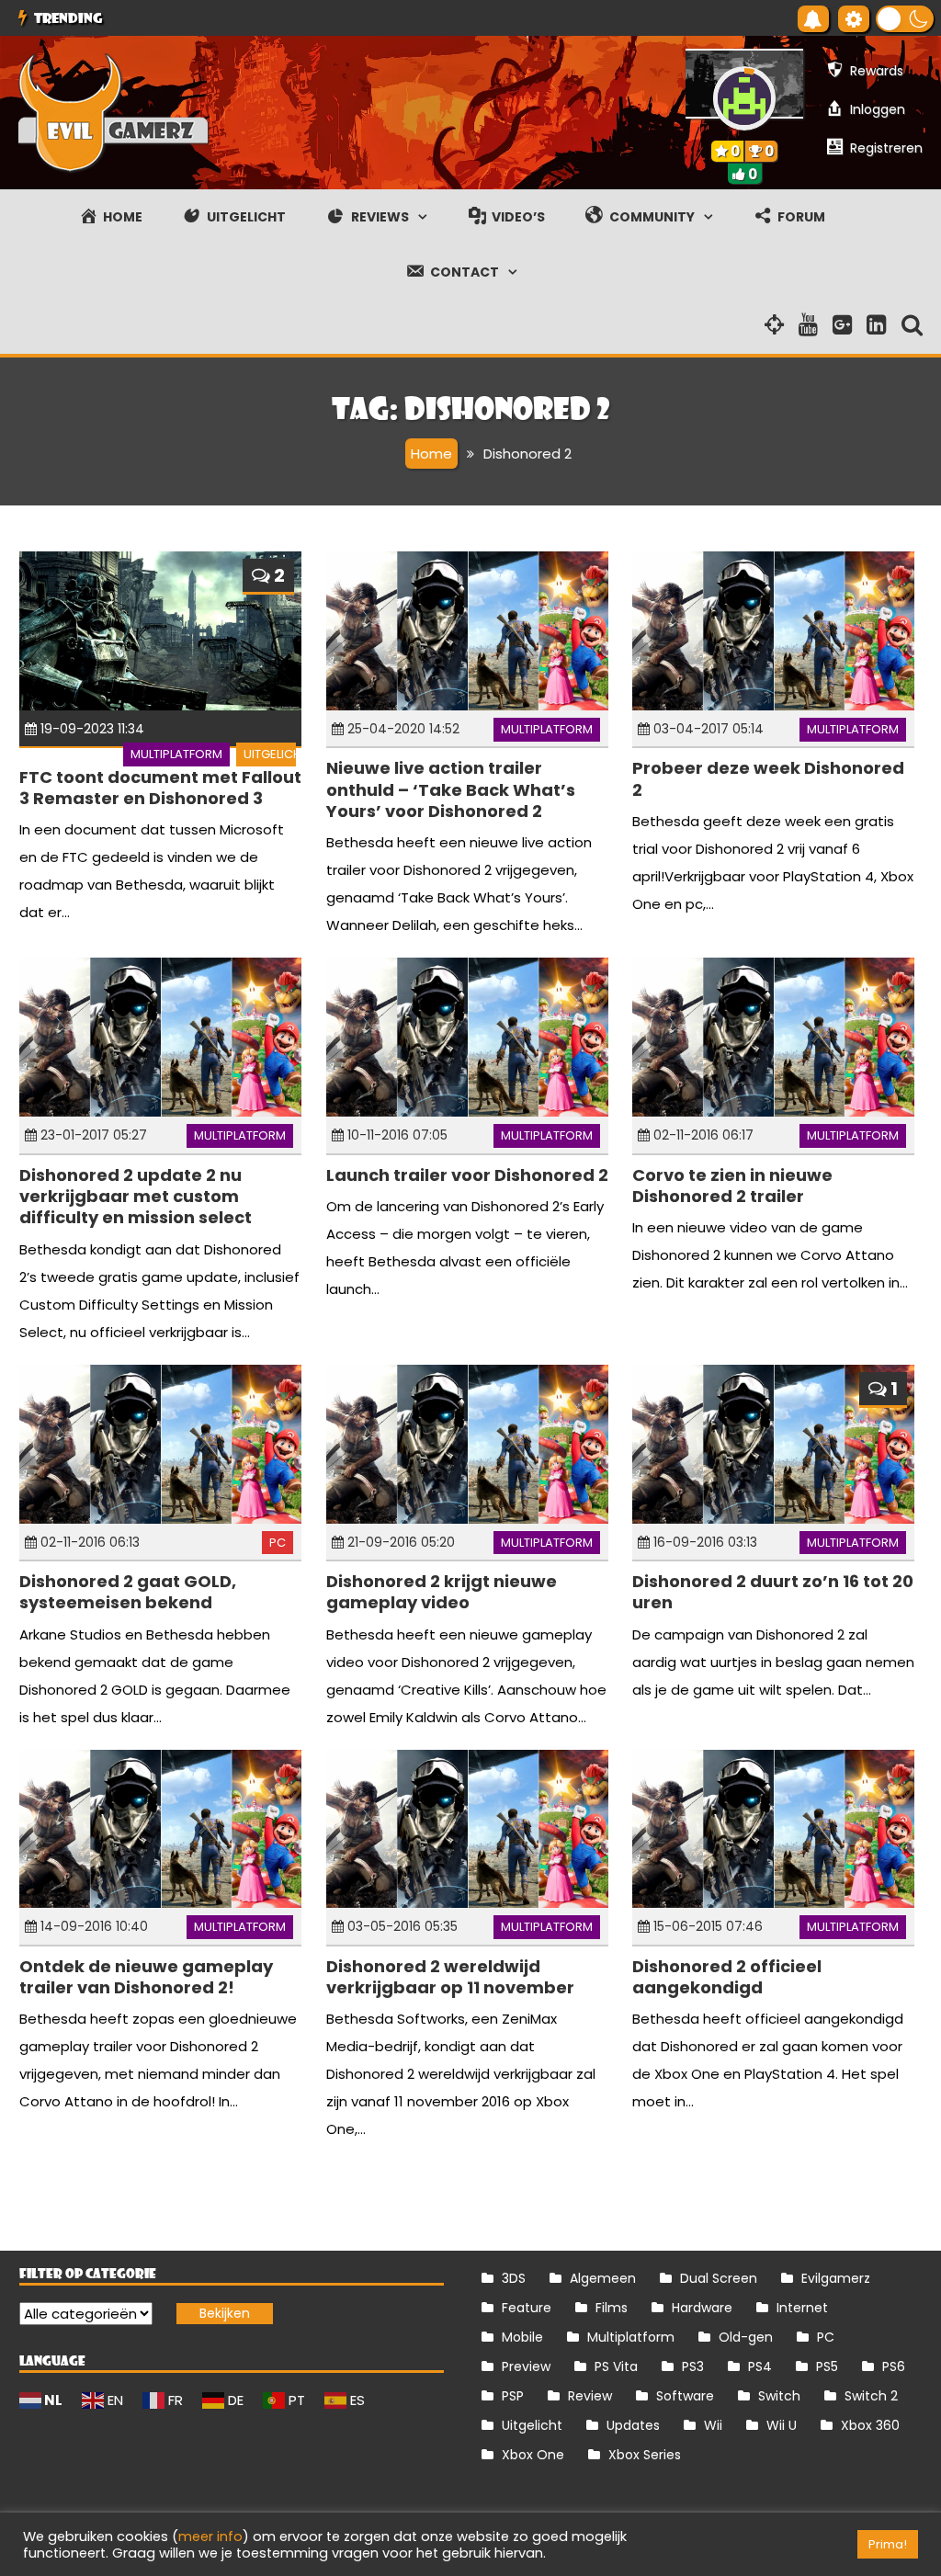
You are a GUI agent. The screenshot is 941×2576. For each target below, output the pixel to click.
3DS (514, 2278)
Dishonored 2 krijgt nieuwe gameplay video (442, 1592)
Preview (526, 2366)
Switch (779, 2396)
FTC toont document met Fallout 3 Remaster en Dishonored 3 (160, 788)
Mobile (522, 2337)
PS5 (827, 2366)
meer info (210, 2536)
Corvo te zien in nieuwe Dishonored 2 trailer (732, 1186)
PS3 (693, 2366)
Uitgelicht (276, 754)
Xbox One (533, 2455)
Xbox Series (645, 2455)
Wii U (782, 2425)
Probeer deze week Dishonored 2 (768, 778)
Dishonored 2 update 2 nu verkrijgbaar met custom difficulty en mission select (136, 1197)
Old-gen (746, 2337)
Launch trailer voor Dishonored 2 (467, 1175)
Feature (527, 2308)
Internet (802, 2308)
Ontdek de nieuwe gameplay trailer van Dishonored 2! (146, 1977)
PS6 (894, 2366)
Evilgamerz (836, 2278)
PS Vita (616, 2366)
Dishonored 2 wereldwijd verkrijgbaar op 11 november (450, 1977)
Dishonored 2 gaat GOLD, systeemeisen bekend (128, 1592)
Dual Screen (719, 2278)
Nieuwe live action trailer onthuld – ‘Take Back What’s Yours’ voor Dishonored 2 (451, 789)
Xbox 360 (870, 2425)
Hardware (702, 2308)
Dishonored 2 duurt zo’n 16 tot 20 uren (773, 1592)
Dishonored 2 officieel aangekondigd (727, 1977)
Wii (713, 2425)
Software (685, 2396)
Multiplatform (176, 754)
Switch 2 (871, 2396)
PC (278, 1543)
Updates (633, 2425)
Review (590, 2396)
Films (612, 2308)
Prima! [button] (888, 2544)
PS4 (760, 2366)
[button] (905, 19)
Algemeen (603, 2278)
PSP (513, 2396)
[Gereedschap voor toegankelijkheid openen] (854, 19)
